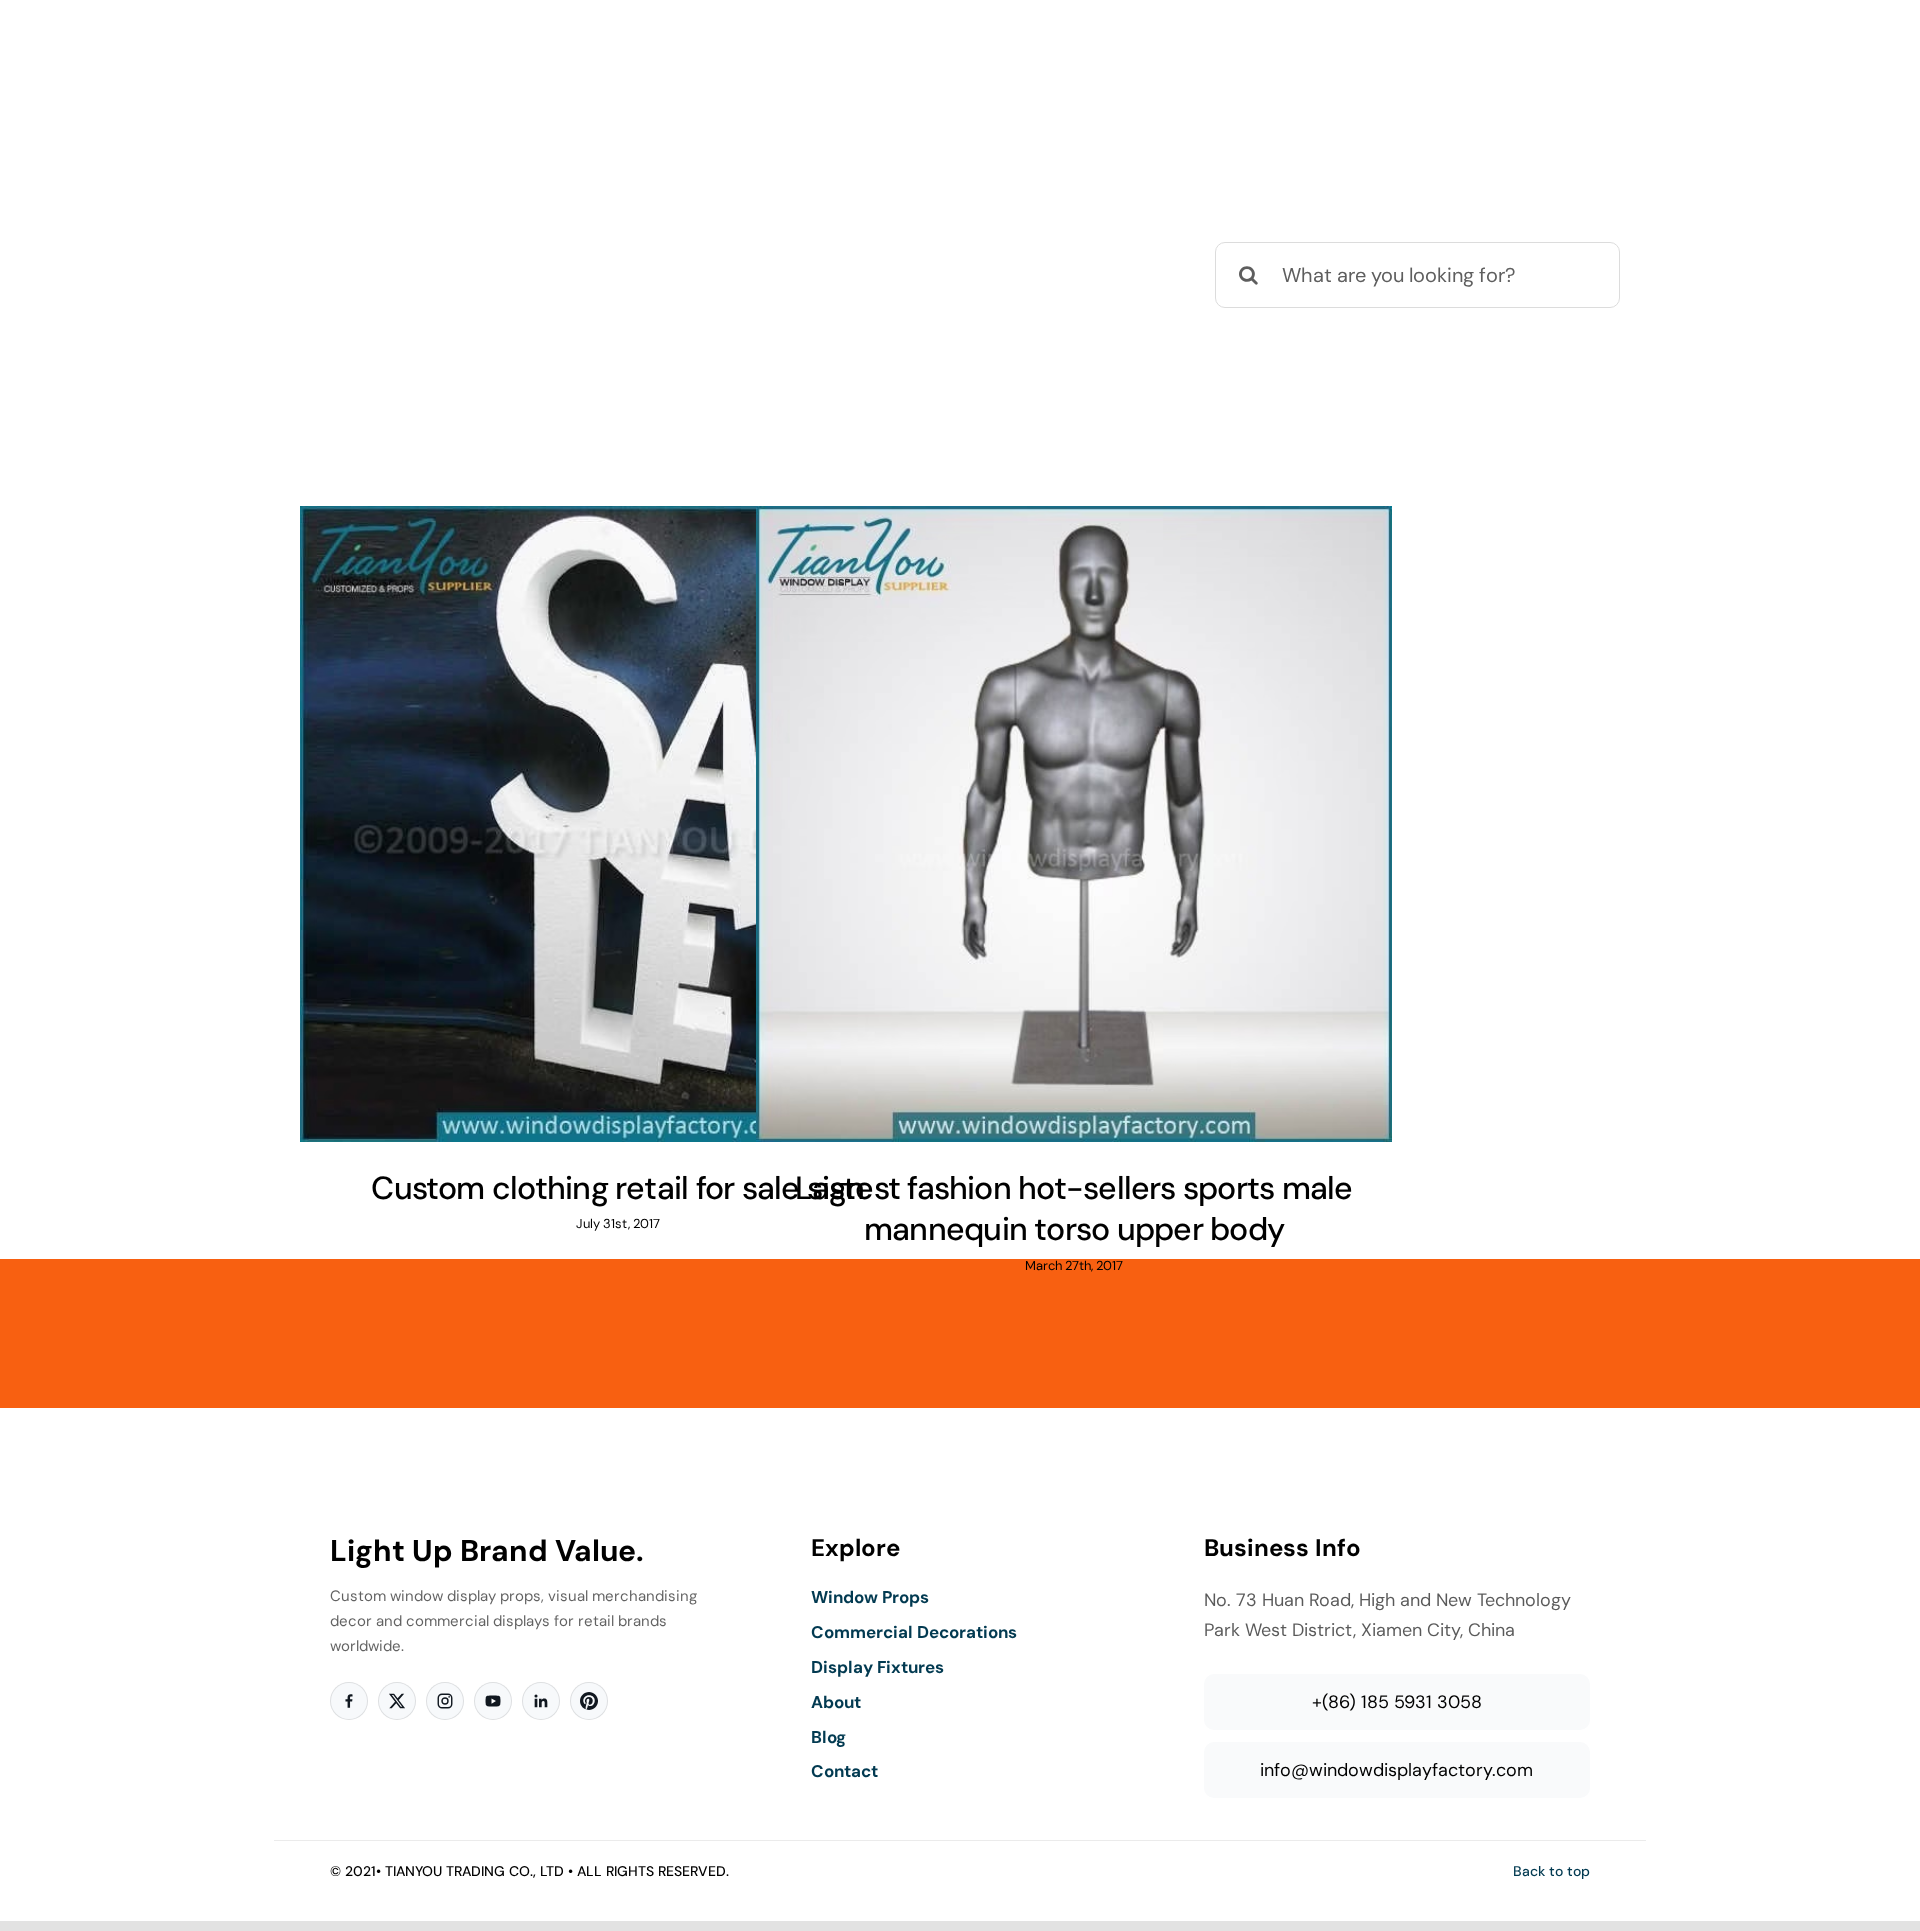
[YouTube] (493, 1701)
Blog (828, 1737)
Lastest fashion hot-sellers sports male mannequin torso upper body (1073, 1209)
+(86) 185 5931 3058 (1397, 1702)
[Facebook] (349, 1701)
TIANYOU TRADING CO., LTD (474, 1871)
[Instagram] (445, 1701)
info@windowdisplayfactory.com (1396, 1770)
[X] (397, 1701)
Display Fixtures (877, 1667)
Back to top (1551, 1871)
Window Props (870, 1597)
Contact (844, 1771)
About (836, 1702)
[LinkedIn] (541, 1701)
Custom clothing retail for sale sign (617, 1188)
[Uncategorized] (618, 824)
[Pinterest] (589, 1701)
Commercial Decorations (914, 1632)
